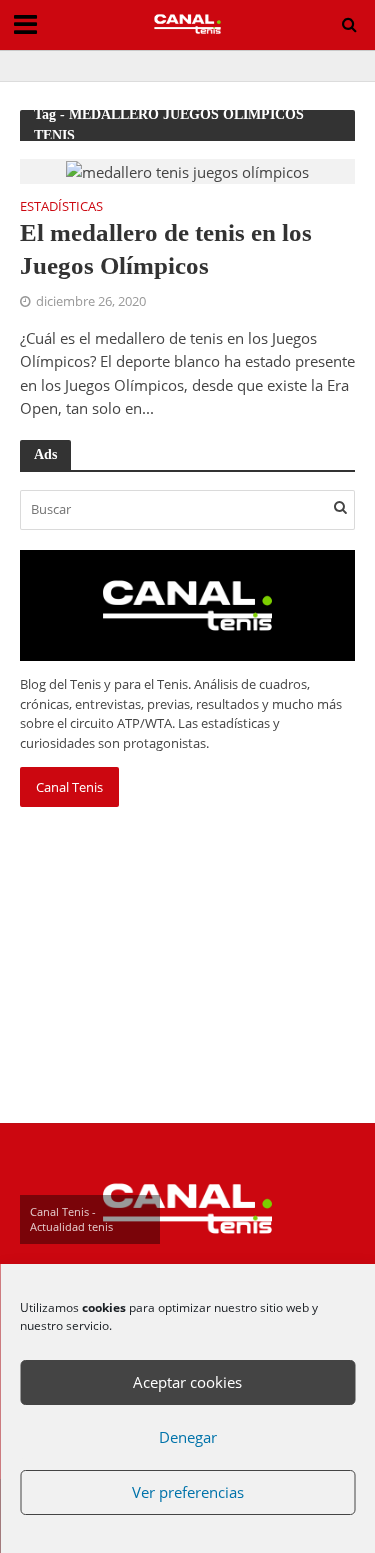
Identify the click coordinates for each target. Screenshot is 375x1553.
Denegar (188, 1437)
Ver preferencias (188, 1492)
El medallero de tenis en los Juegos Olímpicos (166, 248)
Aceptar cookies (187, 1382)
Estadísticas (61, 208)
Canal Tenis (69, 787)
